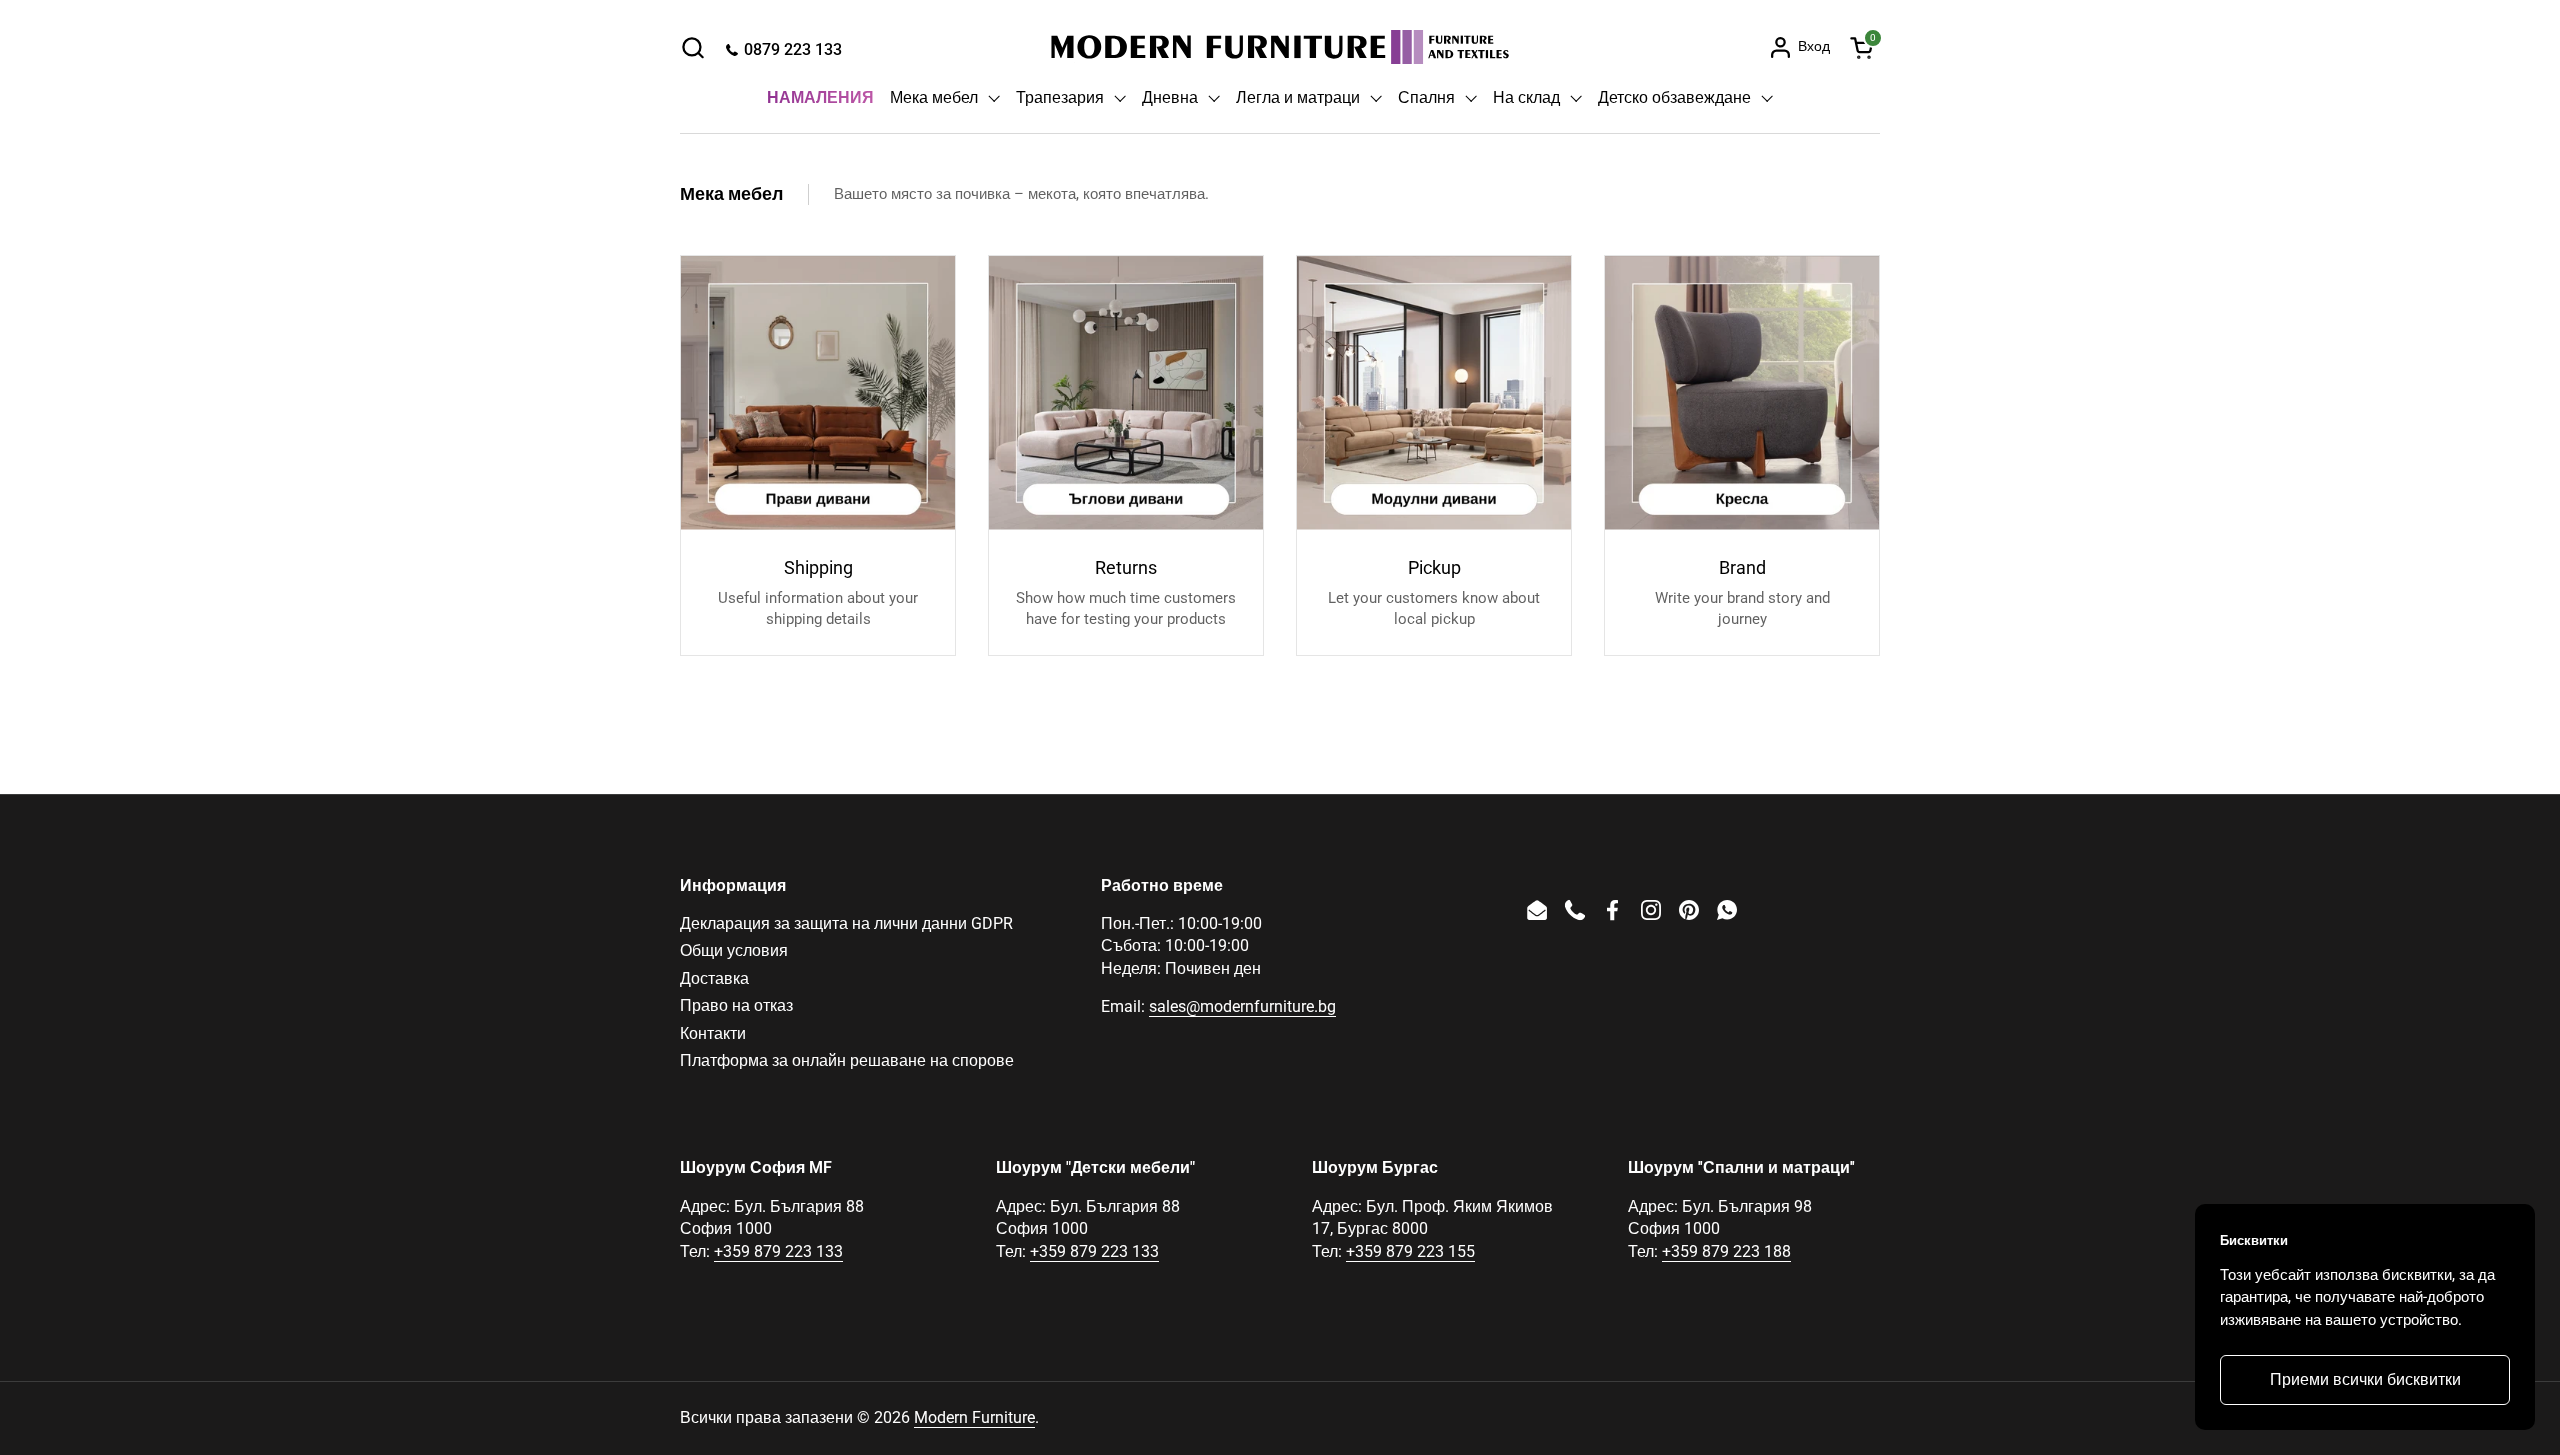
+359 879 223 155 (1410, 1251)
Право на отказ (736, 1005)
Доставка (714, 978)
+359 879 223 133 (778, 1251)
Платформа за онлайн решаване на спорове (847, 1060)
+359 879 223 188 (1726, 1251)
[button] (692, 47)
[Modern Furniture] (1280, 47)
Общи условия (734, 950)
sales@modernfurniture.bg (1242, 1006)
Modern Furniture (974, 1417)
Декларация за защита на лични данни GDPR (846, 923)
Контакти (713, 1033)
